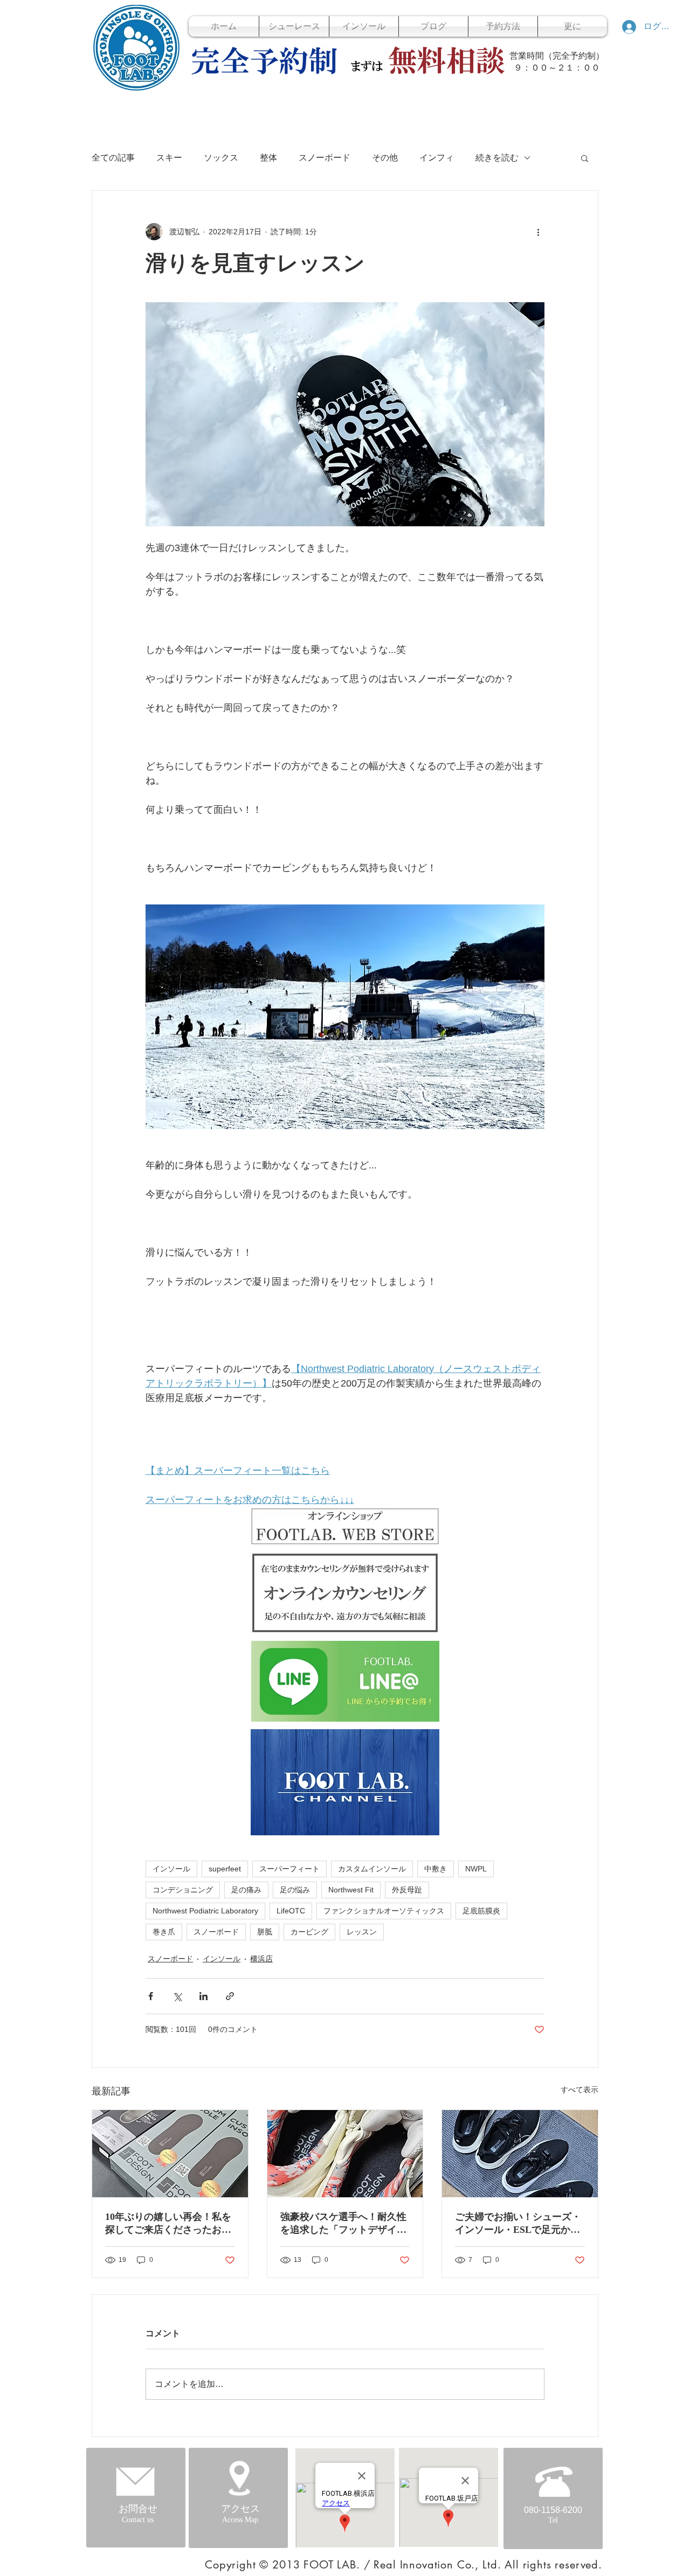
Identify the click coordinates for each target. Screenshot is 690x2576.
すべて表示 (579, 2090)
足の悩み (295, 1890)
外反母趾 (407, 1890)
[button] (585, 158)
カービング (309, 1932)
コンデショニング (183, 1890)
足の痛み (246, 1890)
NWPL (476, 1869)
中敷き (436, 1869)
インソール (171, 1869)
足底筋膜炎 (481, 1911)
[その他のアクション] (538, 232)
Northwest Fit (351, 1890)
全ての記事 (113, 158)
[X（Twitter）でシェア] (177, 1996)
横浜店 (261, 1959)
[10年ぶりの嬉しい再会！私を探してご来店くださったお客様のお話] (170, 2154)
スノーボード (325, 158)
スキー (169, 158)
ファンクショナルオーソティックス (384, 1911)
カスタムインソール (372, 1869)
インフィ (437, 158)
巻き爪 (164, 1932)
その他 (385, 158)
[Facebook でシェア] (151, 1996)
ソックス (221, 158)
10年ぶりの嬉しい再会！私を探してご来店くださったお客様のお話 (168, 2224)
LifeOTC (291, 1911)
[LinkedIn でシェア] (203, 1996)
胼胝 (265, 1932)
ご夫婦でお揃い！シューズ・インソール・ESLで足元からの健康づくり (518, 2224)
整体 (268, 158)
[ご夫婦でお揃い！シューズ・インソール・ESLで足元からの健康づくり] (520, 2154)
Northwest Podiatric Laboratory (205, 1911)
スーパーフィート (289, 1869)
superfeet (225, 1869)
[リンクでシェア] (230, 1996)
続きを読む (497, 158)
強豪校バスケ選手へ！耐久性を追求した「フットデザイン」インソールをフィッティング (343, 2224)
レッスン (362, 1932)
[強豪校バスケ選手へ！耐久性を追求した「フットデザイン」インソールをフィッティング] (345, 2154)
